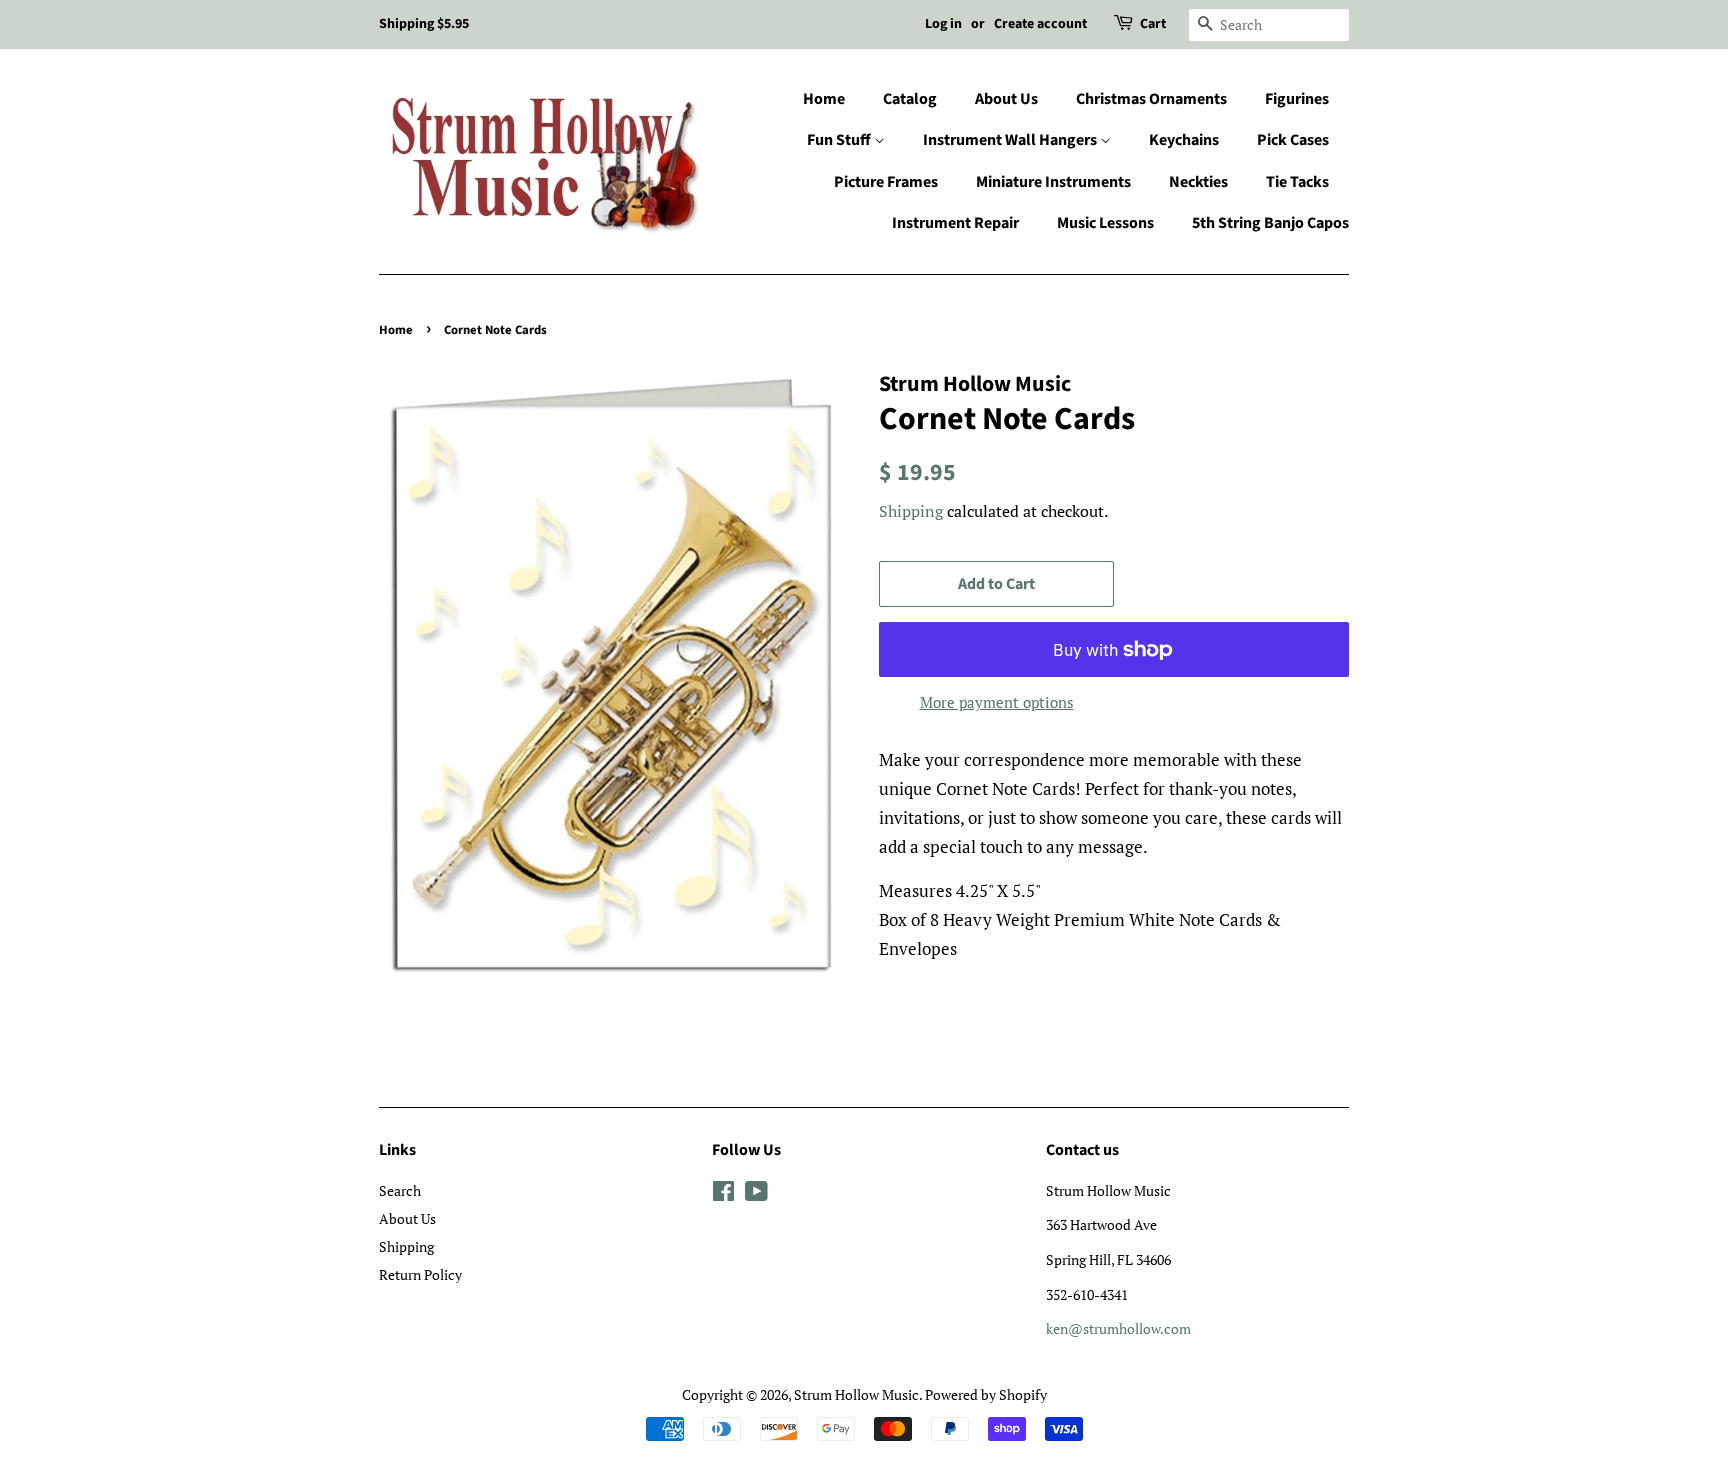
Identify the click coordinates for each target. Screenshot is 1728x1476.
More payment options (997, 702)
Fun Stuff (840, 140)
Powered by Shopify (986, 1394)
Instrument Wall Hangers (1011, 140)
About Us (1006, 99)
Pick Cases (1293, 140)
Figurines (1297, 99)
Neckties (1198, 182)
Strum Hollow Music (856, 1394)
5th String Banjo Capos (1270, 223)
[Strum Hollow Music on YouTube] (756, 1194)
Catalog (910, 99)
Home (824, 99)
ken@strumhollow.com (1118, 1328)
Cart (1153, 24)
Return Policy (420, 1274)
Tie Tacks (1297, 182)
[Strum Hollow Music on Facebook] (723, 1194)
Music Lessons (1105, 223)
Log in (943, 24)
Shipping (911, 511)
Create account (1040, 24)
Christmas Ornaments (1151, 99)
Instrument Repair (955, 223)
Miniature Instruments (1053, 182)
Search (400, 1190)
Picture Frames (886, 182)
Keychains (1184, 140)
